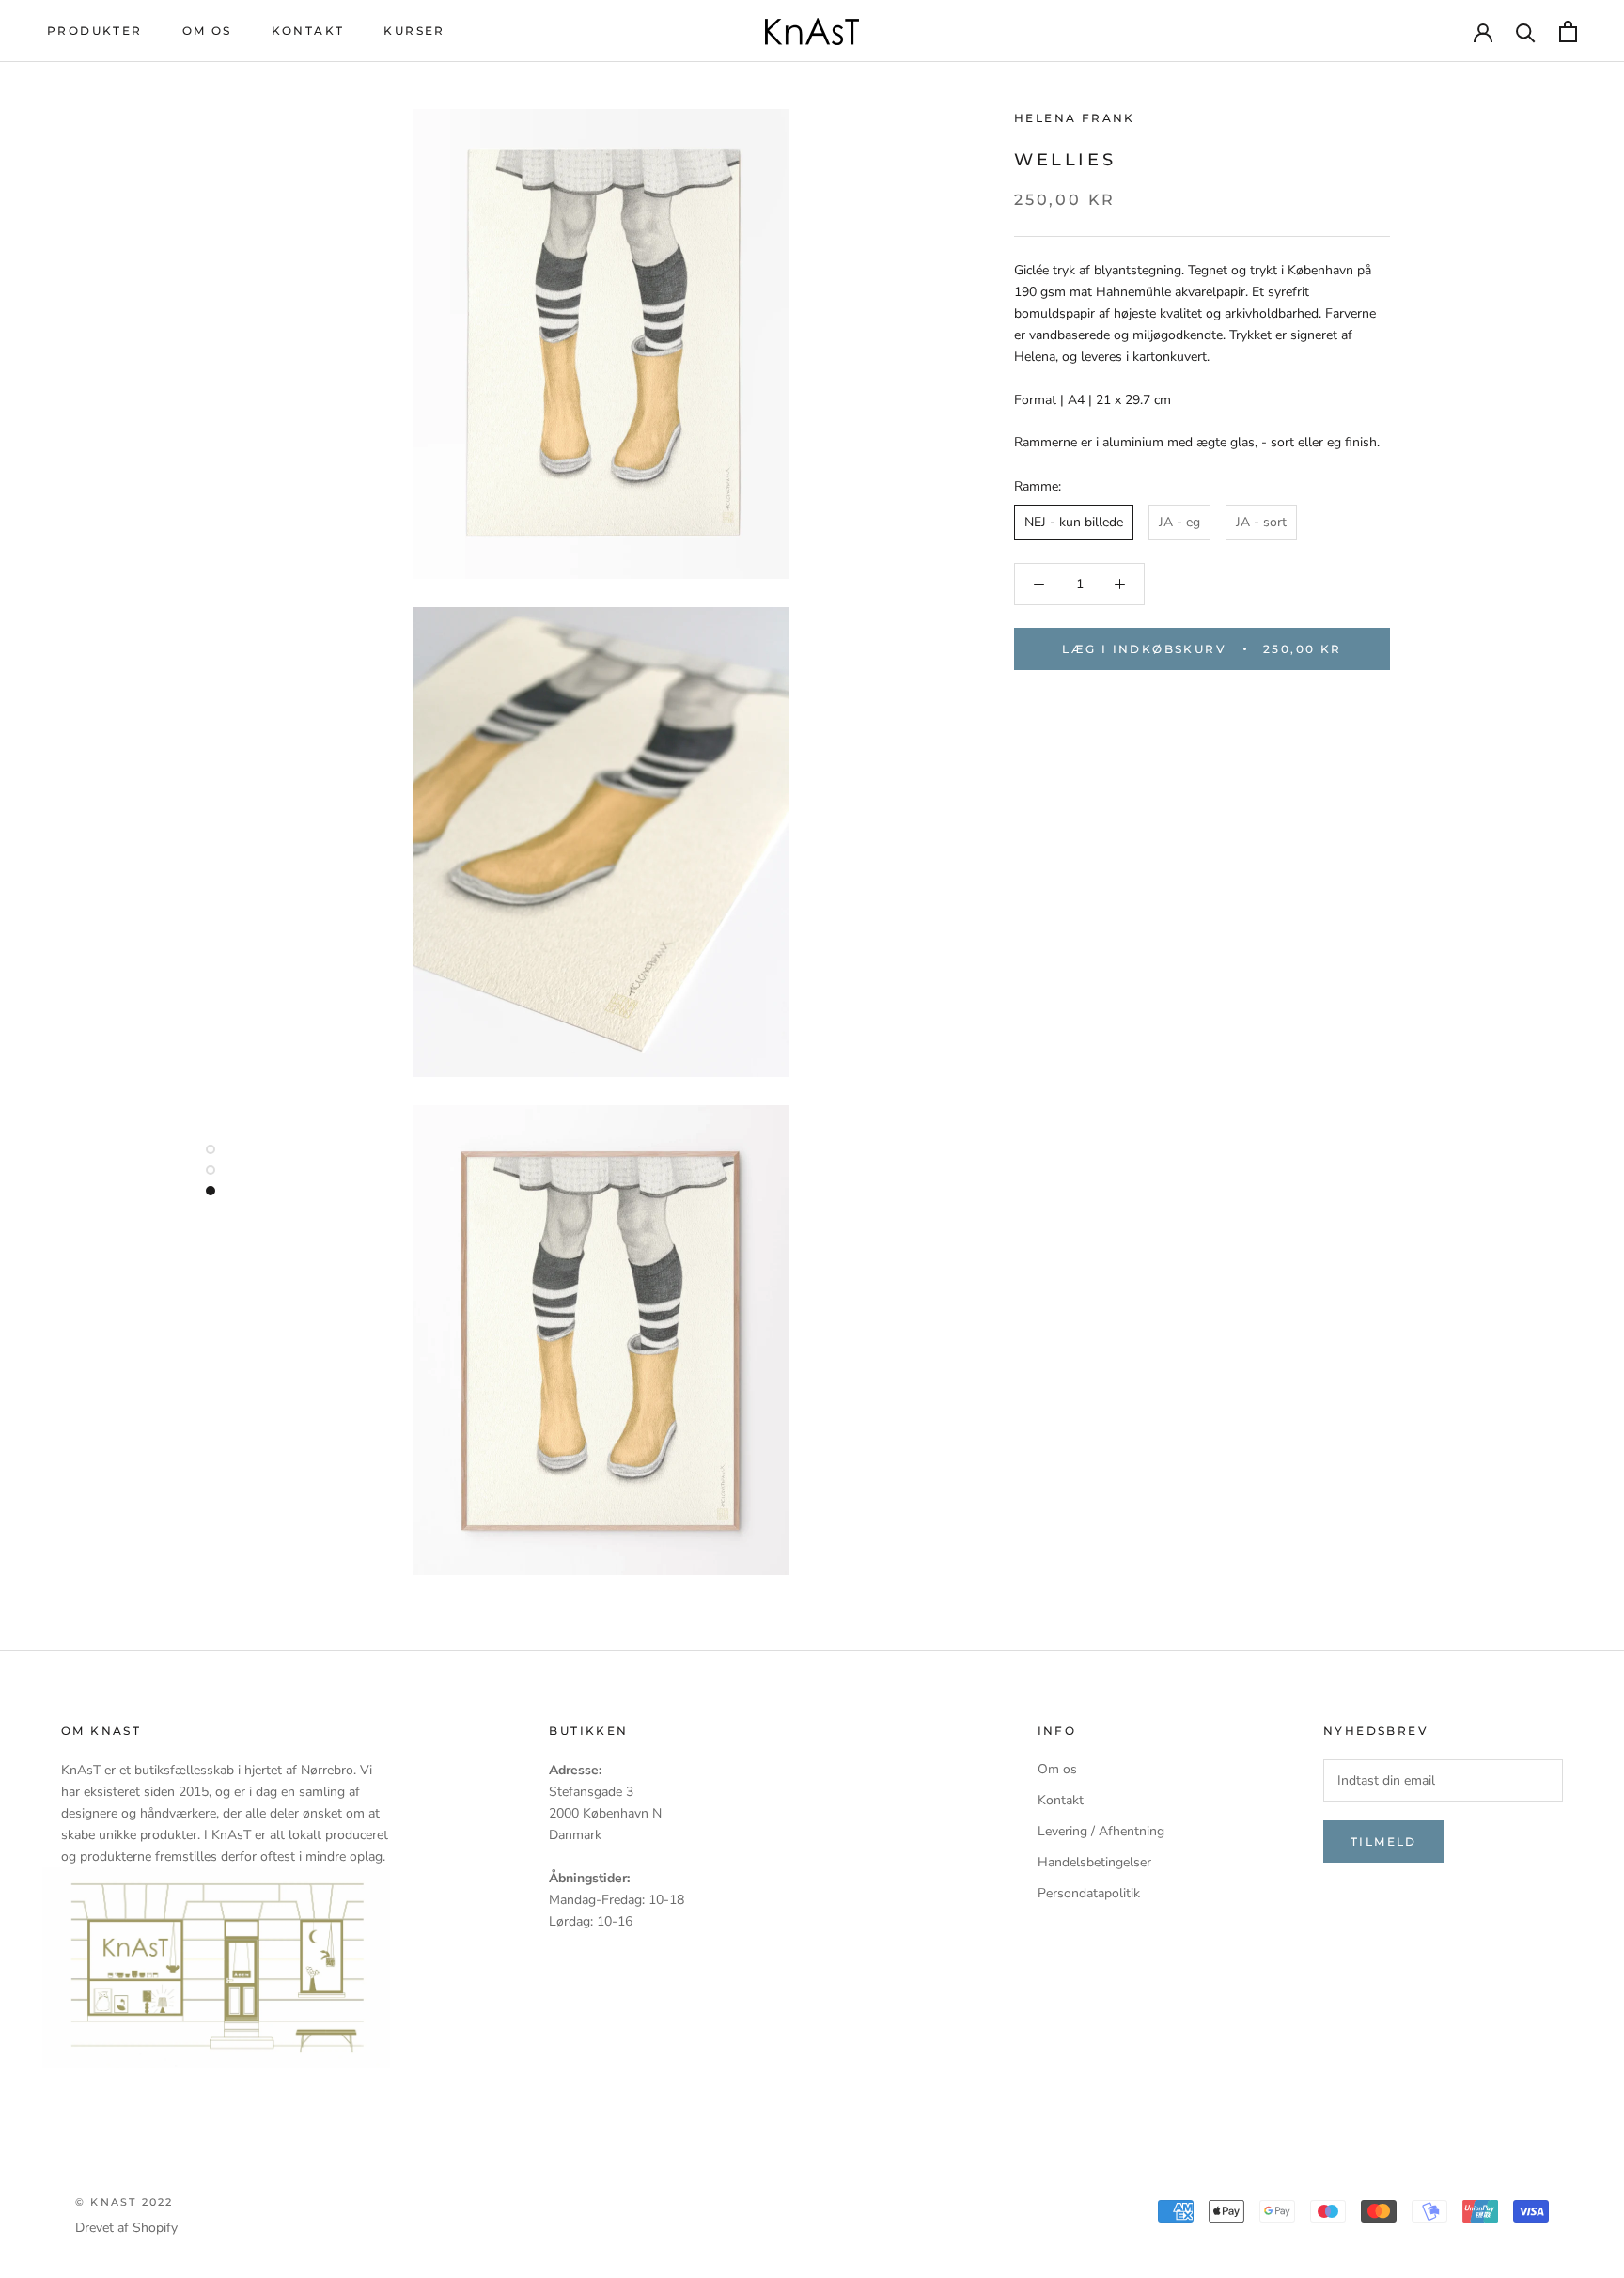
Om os (1057, 1769)
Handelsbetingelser (1094, 1862)
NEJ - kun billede (1074, 522)
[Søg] (1526, 31)
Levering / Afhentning (1101, 1831)
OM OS (207, 31)
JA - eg (1179, 522)
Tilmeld (1384, 1841)
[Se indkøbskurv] (1568, 31)
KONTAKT (308, 31)
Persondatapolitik (1089, 1893)
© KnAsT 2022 (124, 2202)
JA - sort (1261, 522)
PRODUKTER (95, 31)
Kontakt (1061, 1800)
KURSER (414, 31)
